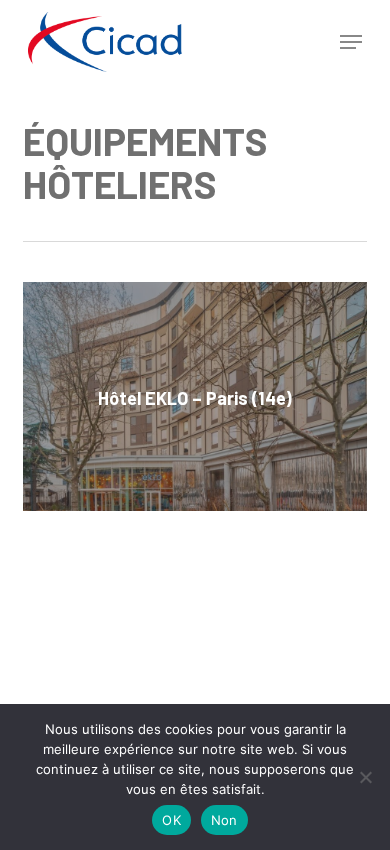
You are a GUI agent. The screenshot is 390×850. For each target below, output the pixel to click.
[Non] (365, 777)
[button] (351, 42)
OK (171, 820)
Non (224, 820)
